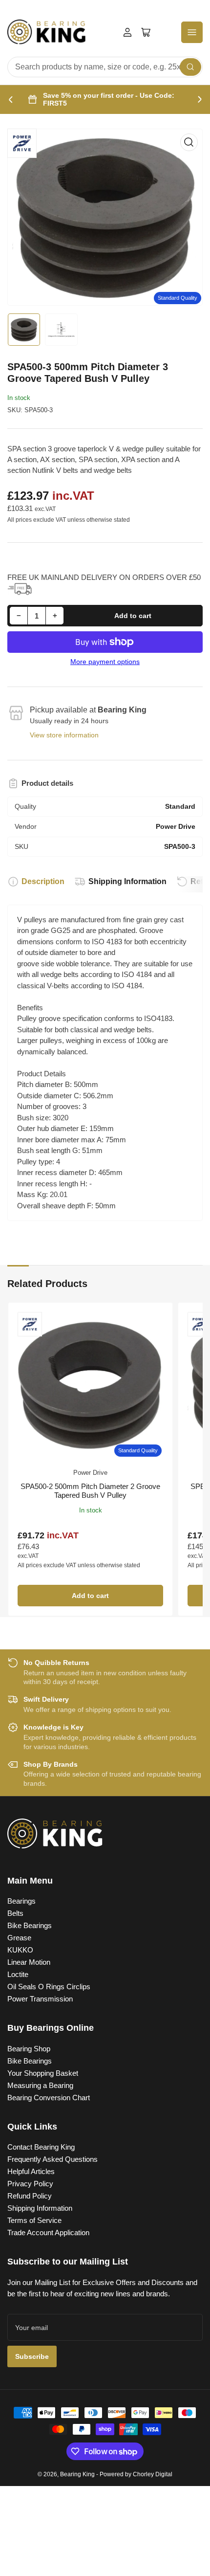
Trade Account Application (48, 2232)
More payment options (105, 662)
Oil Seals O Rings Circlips (49, 1987)
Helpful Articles (31, 2171)
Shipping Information (127, 881)
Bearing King (77, 2474)
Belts (15, 1913)
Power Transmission (40, 1999)
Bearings (21, 1901)
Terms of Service (34, 2220)
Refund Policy (30, 2196)
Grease (19, 1938)
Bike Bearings (30, 1925)
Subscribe (32, 2356)
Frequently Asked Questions (52, 2159)
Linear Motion (29, 1962)
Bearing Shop (29, 2049)
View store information (64, 735)
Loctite (18, 1974)
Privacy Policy (30, 2184)
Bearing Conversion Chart (49, 2098)
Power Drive (90, 1473)
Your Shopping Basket (43, 2073)
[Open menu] (192, 32)
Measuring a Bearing (40, 2085)
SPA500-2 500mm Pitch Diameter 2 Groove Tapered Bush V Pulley (90, 1491)
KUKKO (20, 1950)
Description (43, 881)
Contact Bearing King (41, 2147)
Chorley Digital (153, 2474)
